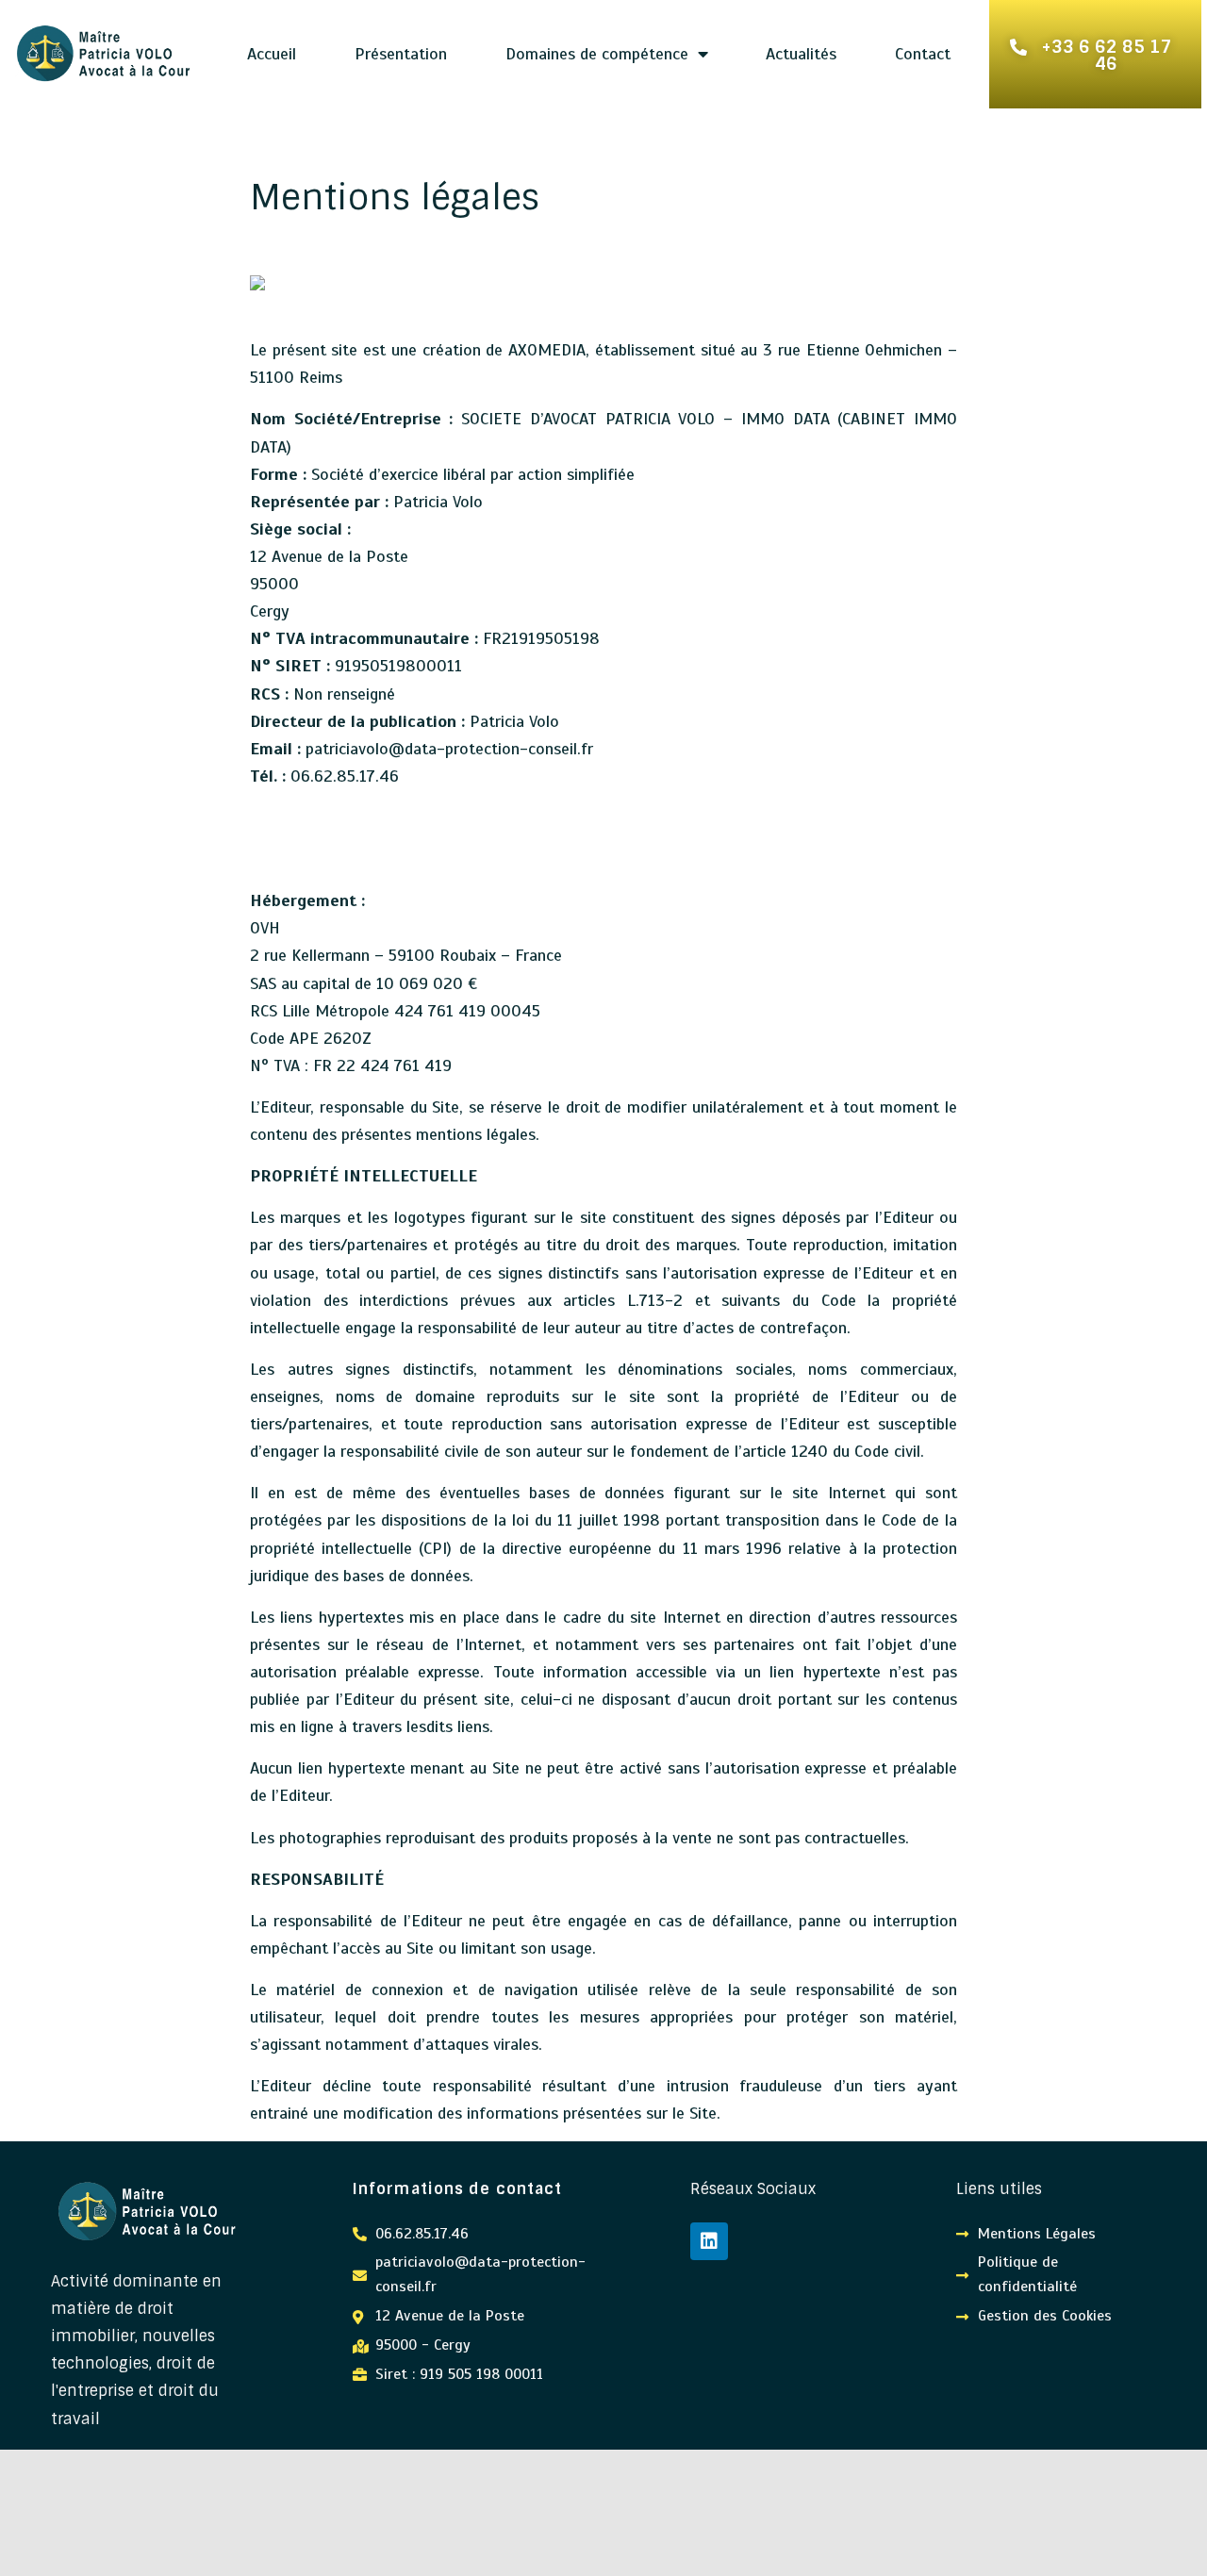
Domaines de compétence (597, 54)
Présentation (401, 54)
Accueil (272, 54)
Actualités (801, 54)
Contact (923, 54)
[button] (1096, 54)
